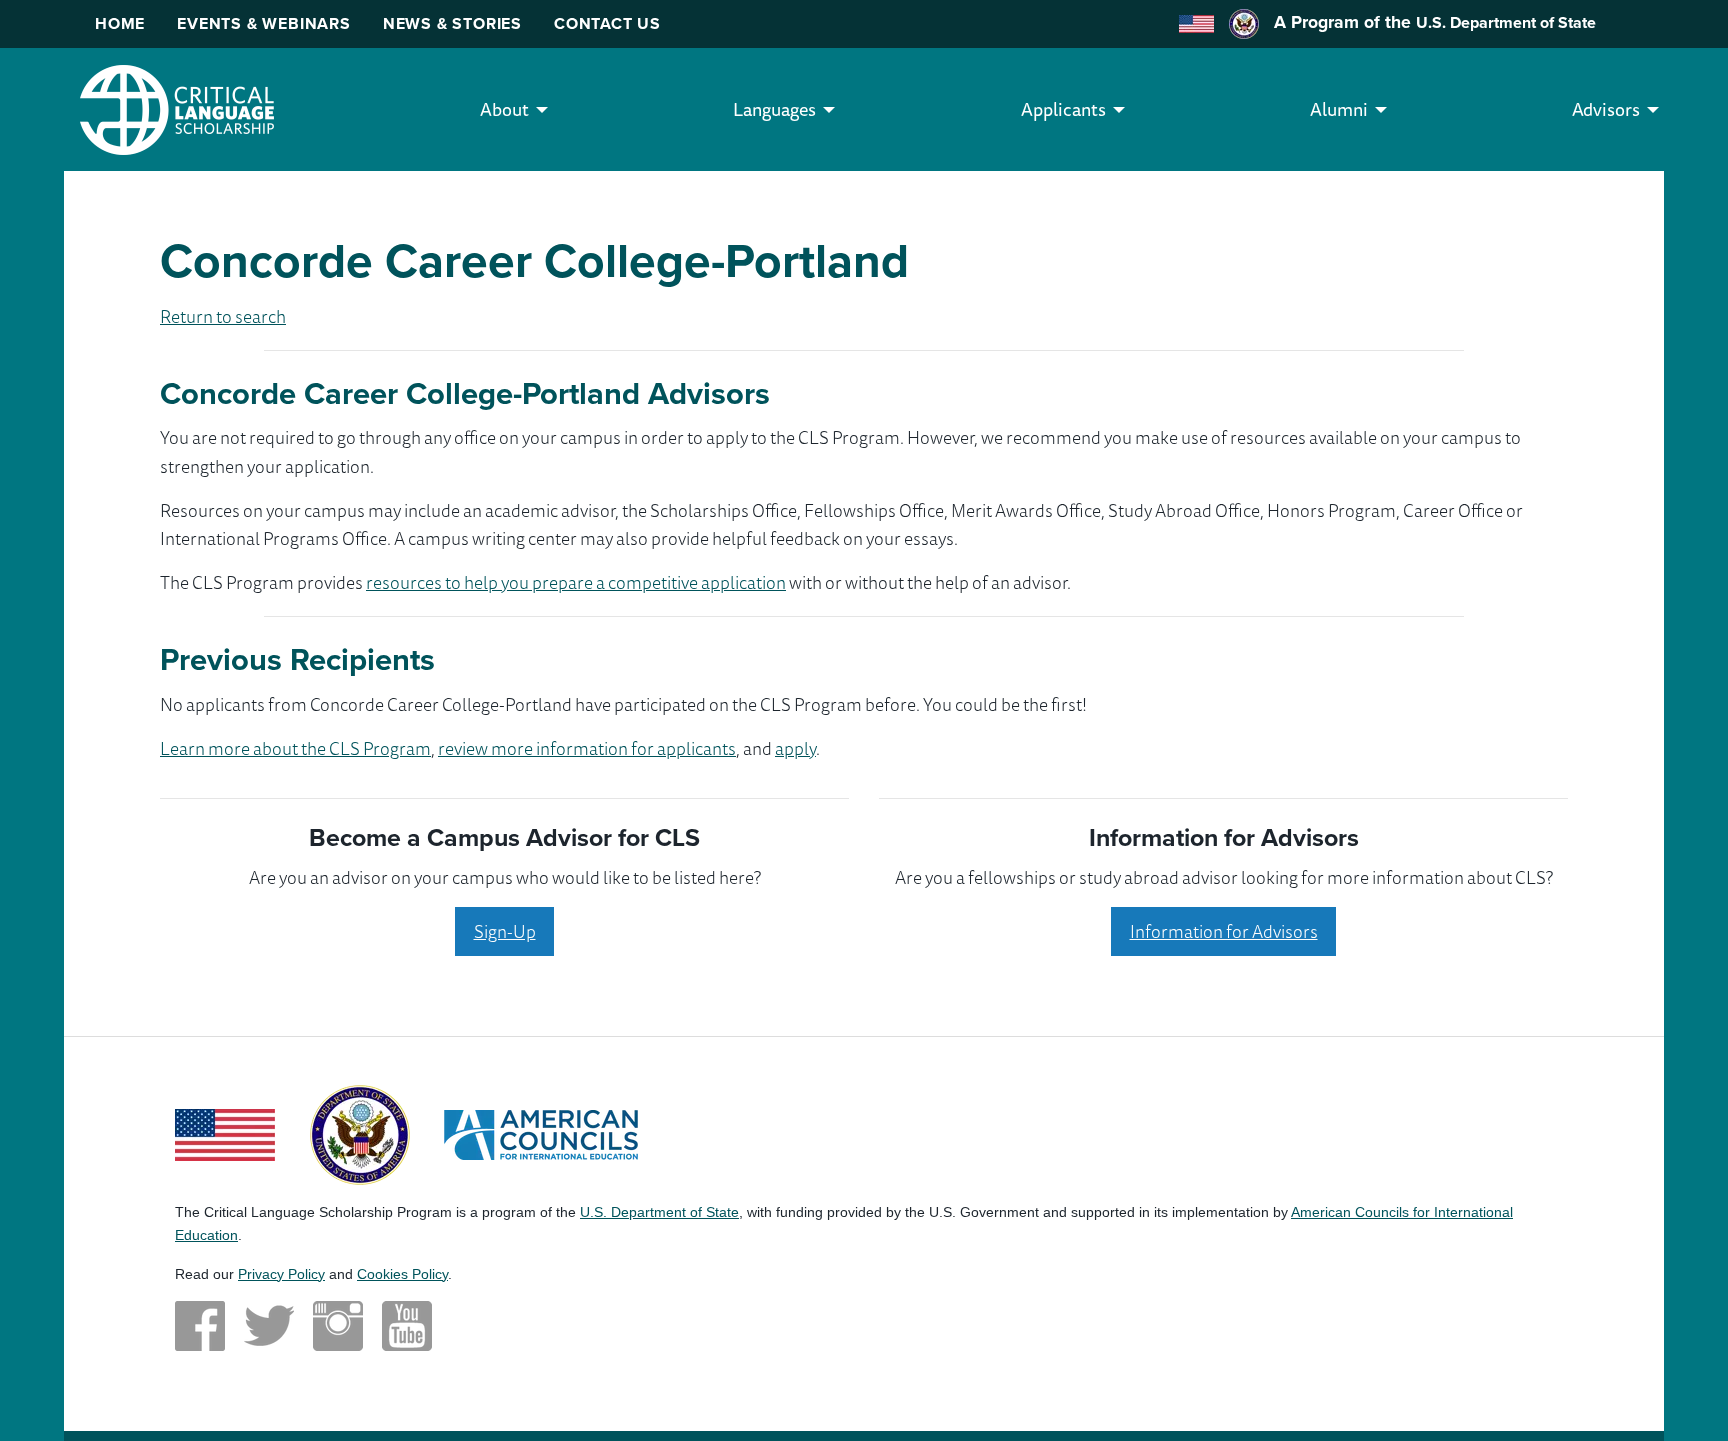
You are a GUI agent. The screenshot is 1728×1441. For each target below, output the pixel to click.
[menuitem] (504, 109)
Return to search (223, 316)
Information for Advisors (1224, 931)
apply (795, 748)
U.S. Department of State (1506, 22)
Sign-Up (505, 931)
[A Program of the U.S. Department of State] (360, 1133)
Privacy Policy (281, 1274)
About (504, 109)
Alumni (1339, 109)
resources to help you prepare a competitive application (576, 582)
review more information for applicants (587, 748)
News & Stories (452, 23)
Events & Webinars (264, 23)
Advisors (1606, 109)
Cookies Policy (402, 1274)
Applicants (1063, 109)
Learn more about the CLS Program (295, 748)
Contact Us (607, 23)
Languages (774, 109)
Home (120, 23)
